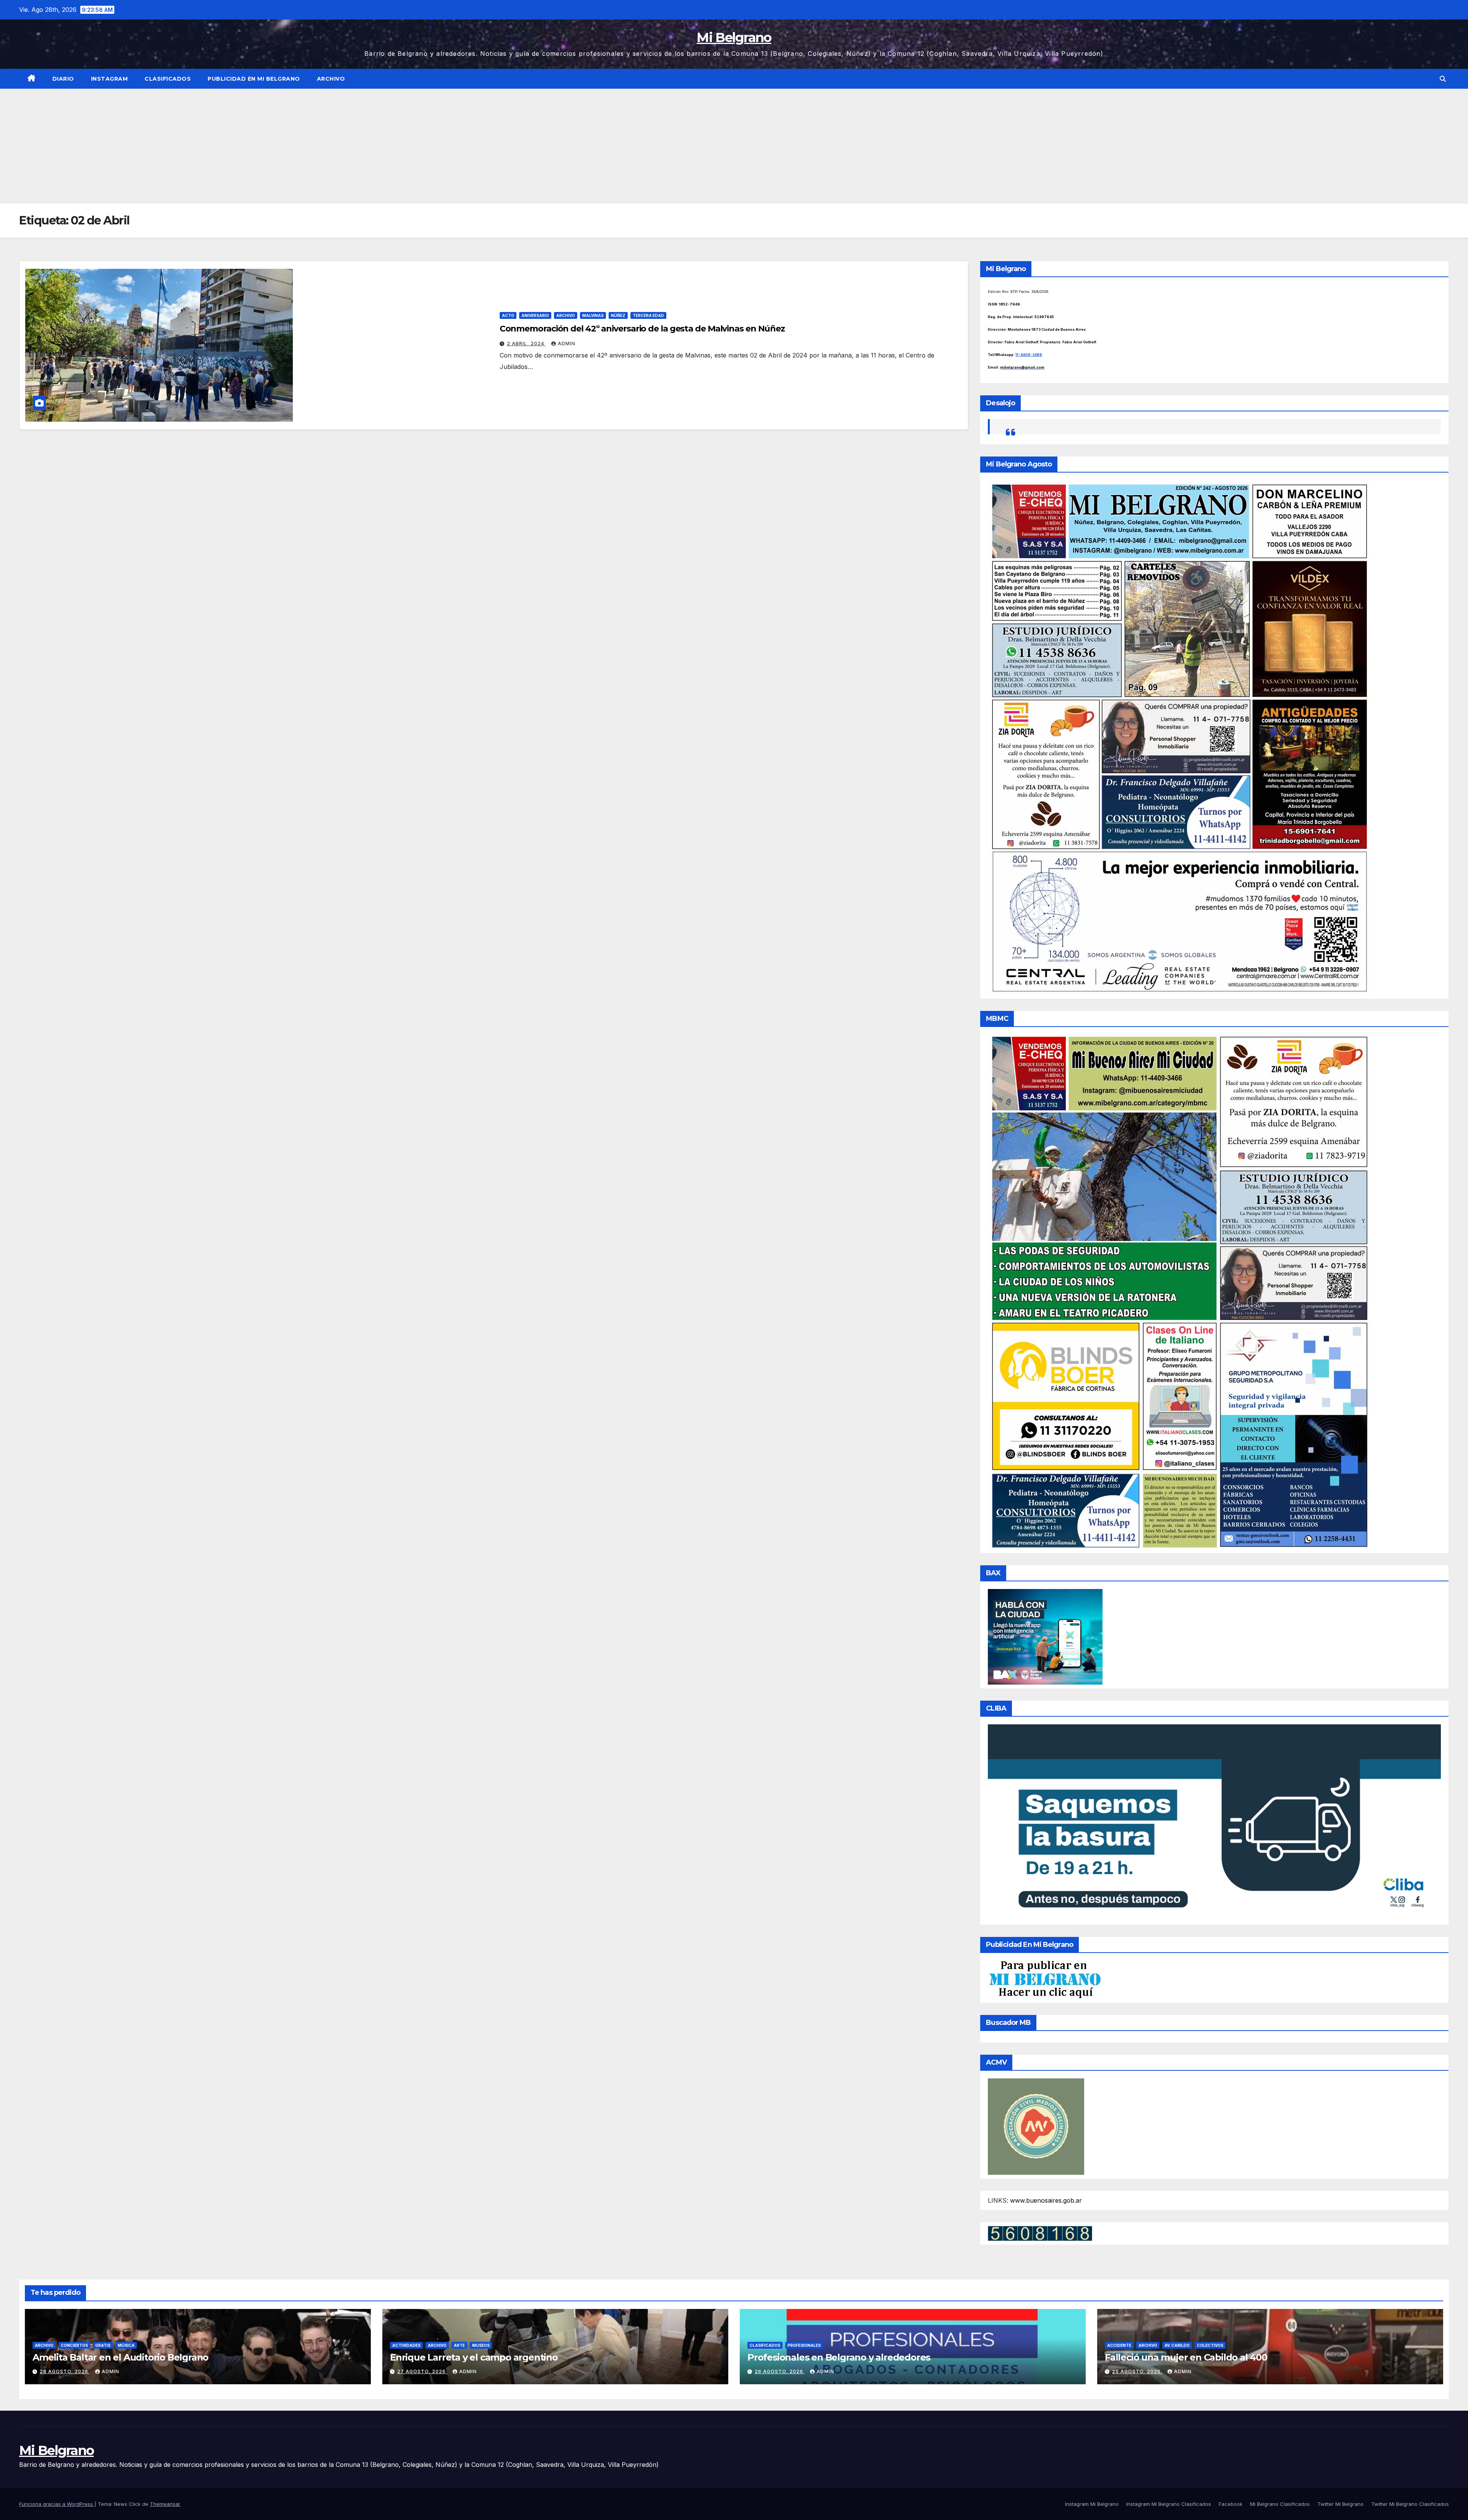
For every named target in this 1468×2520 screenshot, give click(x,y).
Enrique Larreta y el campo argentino (474, 2357)
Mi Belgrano (734, 37)
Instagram (110, 79)
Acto (508, 315)
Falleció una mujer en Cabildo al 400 (1186, 2357)
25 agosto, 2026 (1137, 2371)
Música (126, 2345)
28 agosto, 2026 (65, 2371)
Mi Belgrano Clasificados (1280, 2504)
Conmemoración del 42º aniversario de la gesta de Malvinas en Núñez (642, 329)
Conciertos (74, 2345)
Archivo (331, 79)
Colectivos (1210, 2345)
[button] (1443, 79)
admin (567, 344)
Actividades (406, 2345)
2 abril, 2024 (526, 344)
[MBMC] (1179, 1292)
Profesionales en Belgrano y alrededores (839, 2357)
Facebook (1231, 2504)
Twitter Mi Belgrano (1341, 2504)
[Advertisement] (734, 146)
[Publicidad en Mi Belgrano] (1045, 1979)
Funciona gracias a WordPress (57, 2504)
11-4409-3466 (1029, 355)
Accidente (1119, 2345)
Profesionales (804, 2345)
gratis (103, 2345)
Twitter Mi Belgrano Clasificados (1410, 2504)
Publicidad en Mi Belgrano (254, 79)
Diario (63, 79)
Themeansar (165, 2504)
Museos (481, 2345)
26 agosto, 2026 (780, 2371)
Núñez (618, 315)
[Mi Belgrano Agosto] (1179, 737)
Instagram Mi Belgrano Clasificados (1169, 2504)
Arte (459, 2345)
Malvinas (593, 315)
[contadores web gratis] (1040, 2233)
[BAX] (1045, 1636)
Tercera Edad (648, 315)
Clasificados (168, 79)
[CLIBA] (1214, 1822)
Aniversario (535, 315)
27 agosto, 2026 (422, 2371)
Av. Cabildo (1177, 2345)
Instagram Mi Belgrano (1092, 2504)
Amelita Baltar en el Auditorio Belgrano (120, 2357)
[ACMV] (1036, 2126)
